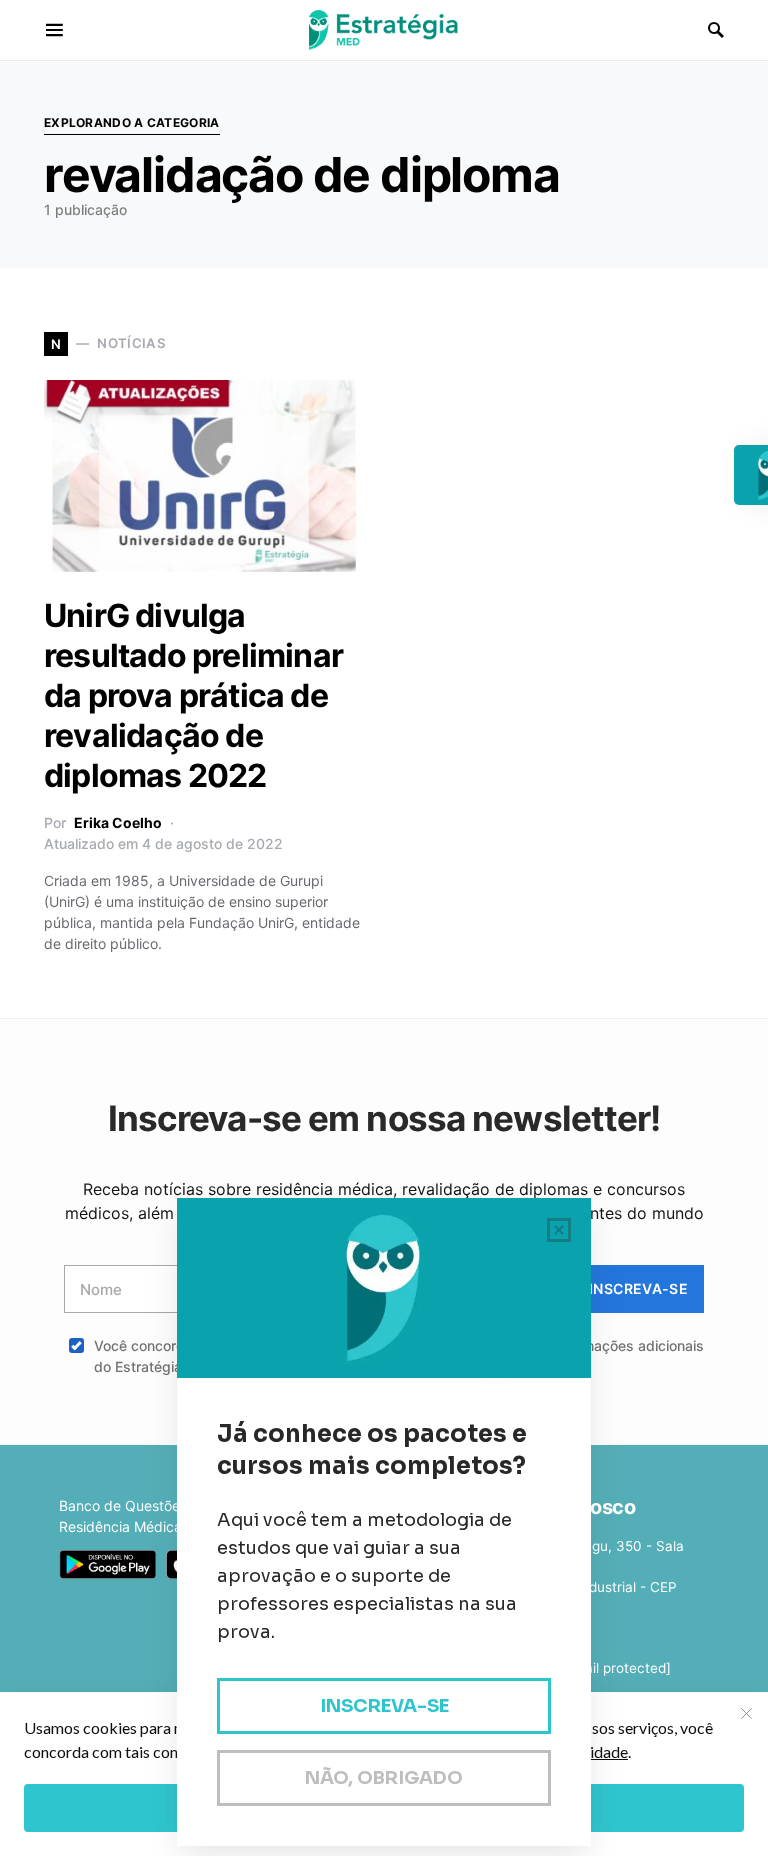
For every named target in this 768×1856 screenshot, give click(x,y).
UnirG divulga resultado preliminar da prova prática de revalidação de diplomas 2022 (193, 695)
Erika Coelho (118, 822)
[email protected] (615, 1668)
